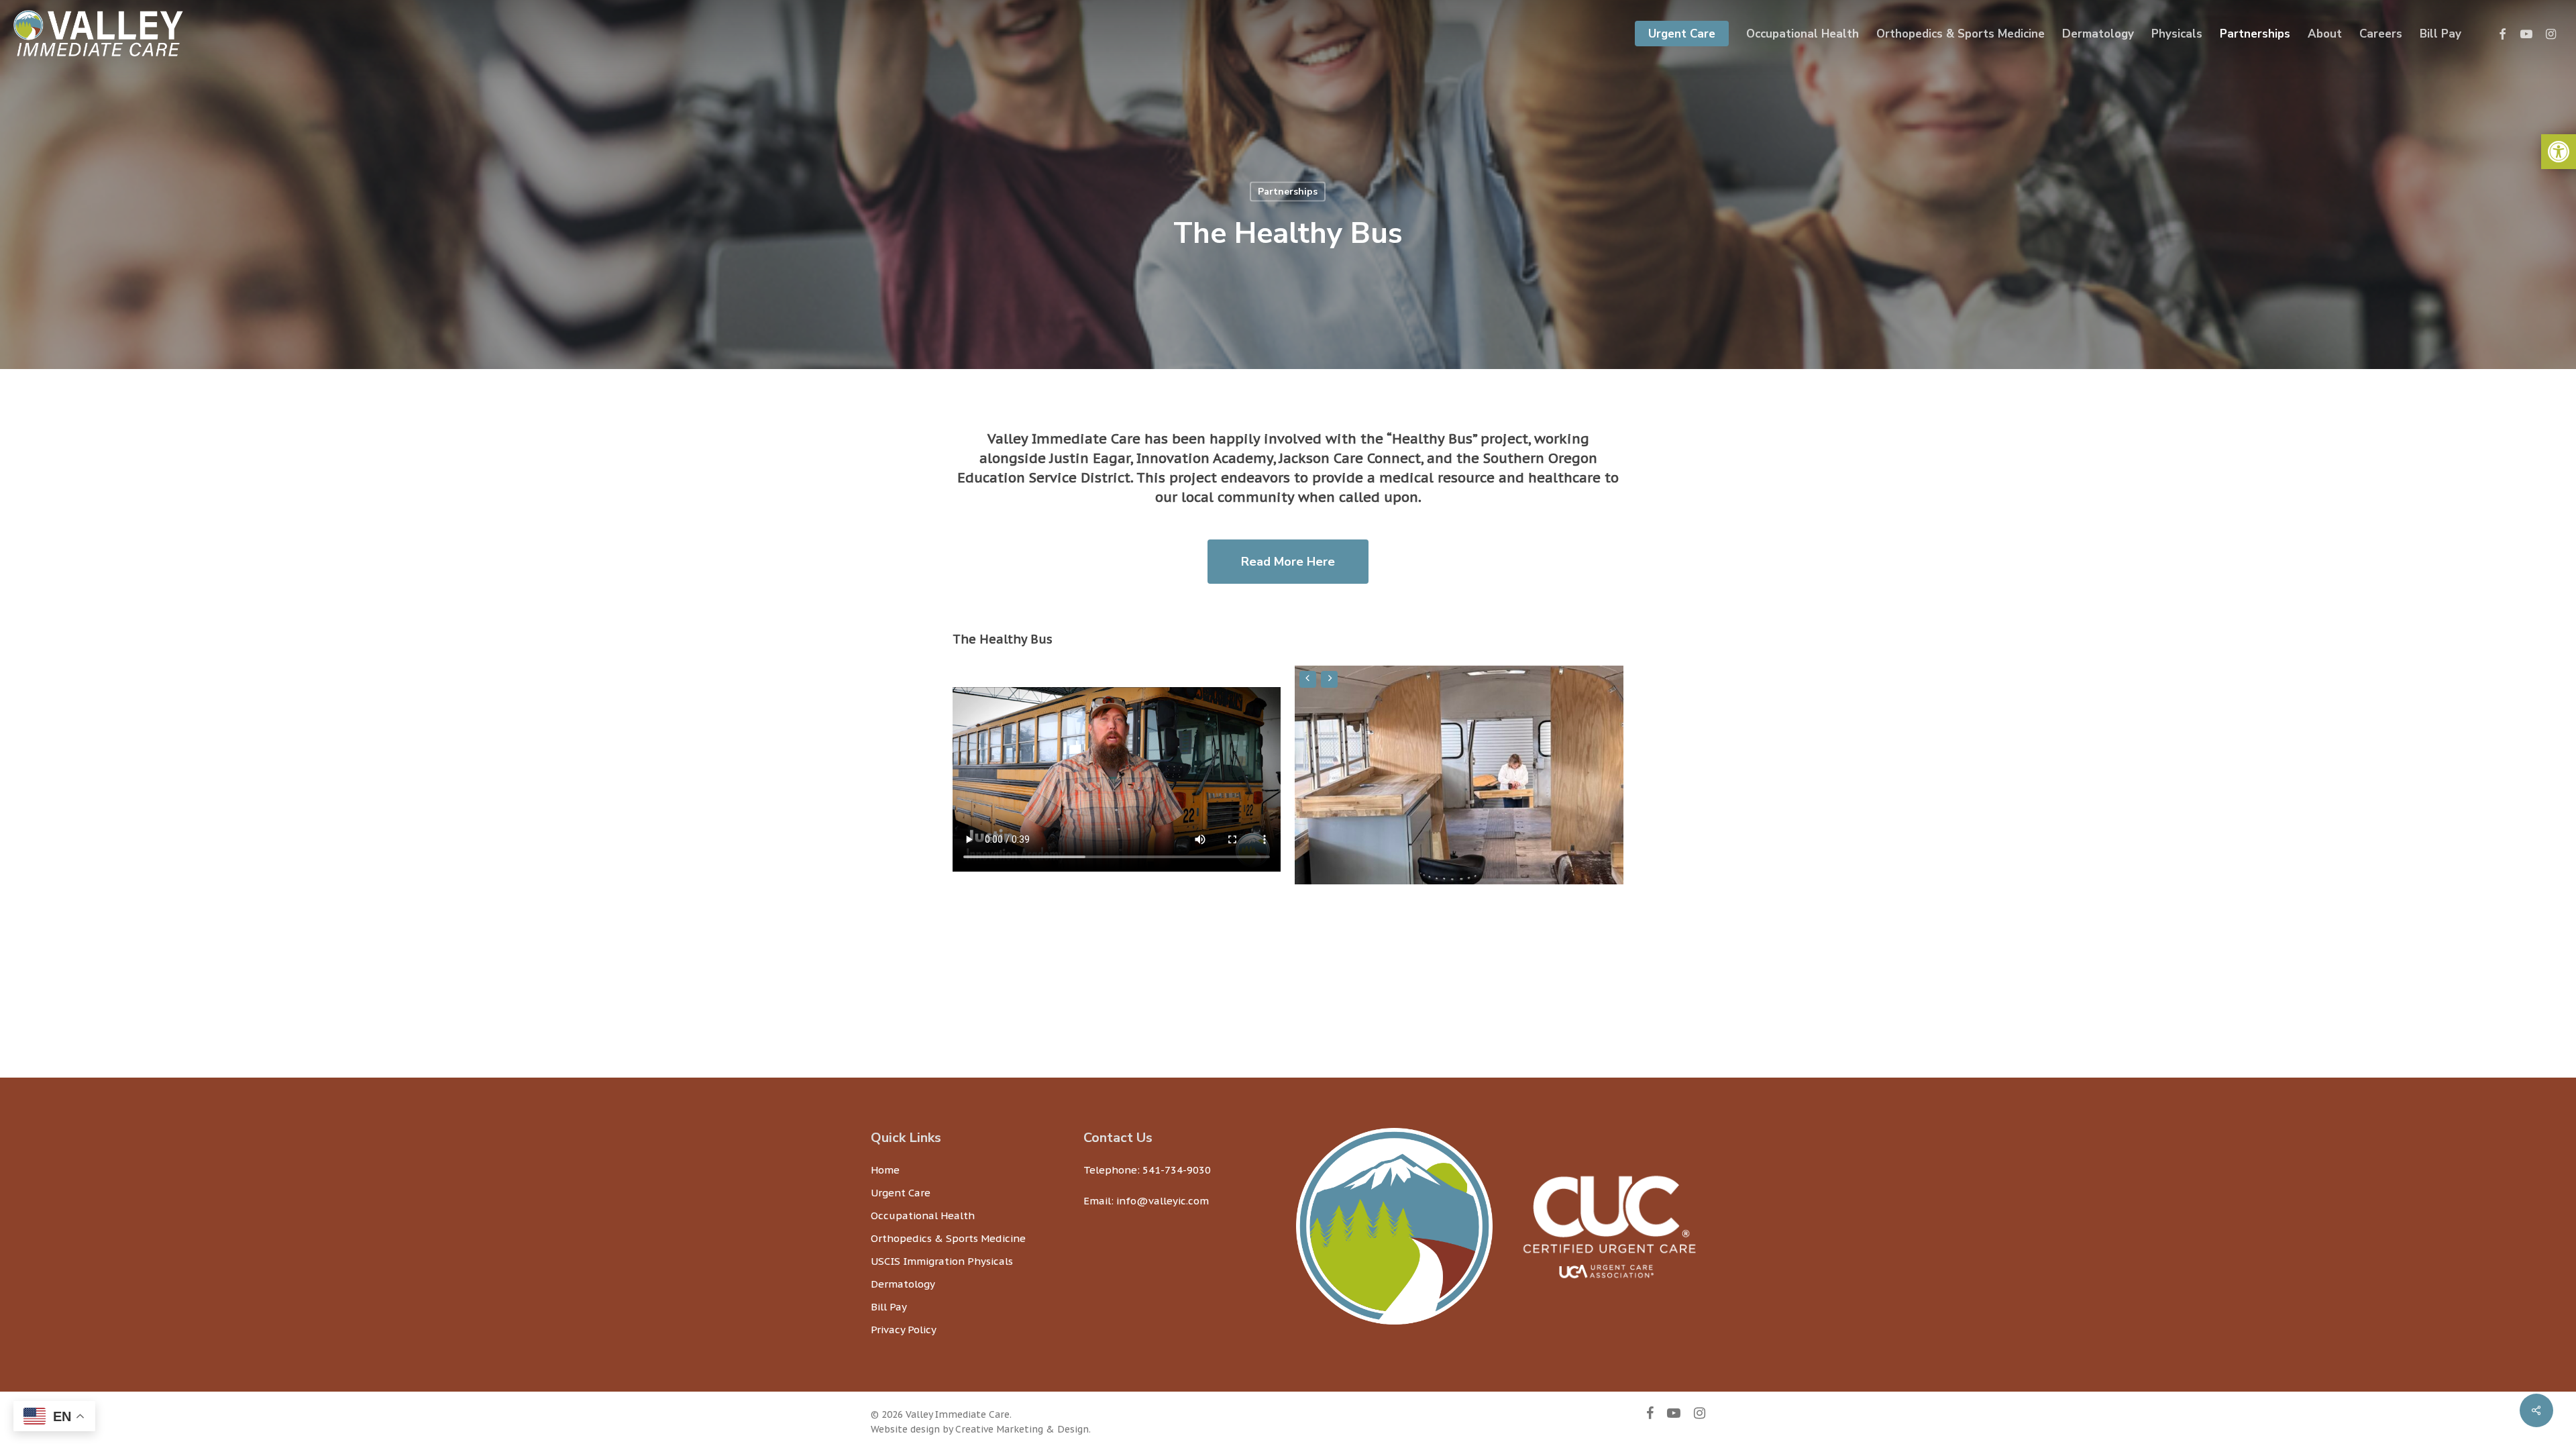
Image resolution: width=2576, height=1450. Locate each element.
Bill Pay (889, 1307)
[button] (2559, 152)
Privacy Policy (904, 1330)
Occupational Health (923, 1215)
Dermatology (903, 1284)
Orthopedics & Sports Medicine (948, 1238)
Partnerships (1288, 192)
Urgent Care (901, 1193)
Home (885, 1170)
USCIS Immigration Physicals (942, 1261)
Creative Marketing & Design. (1023, 1429)
